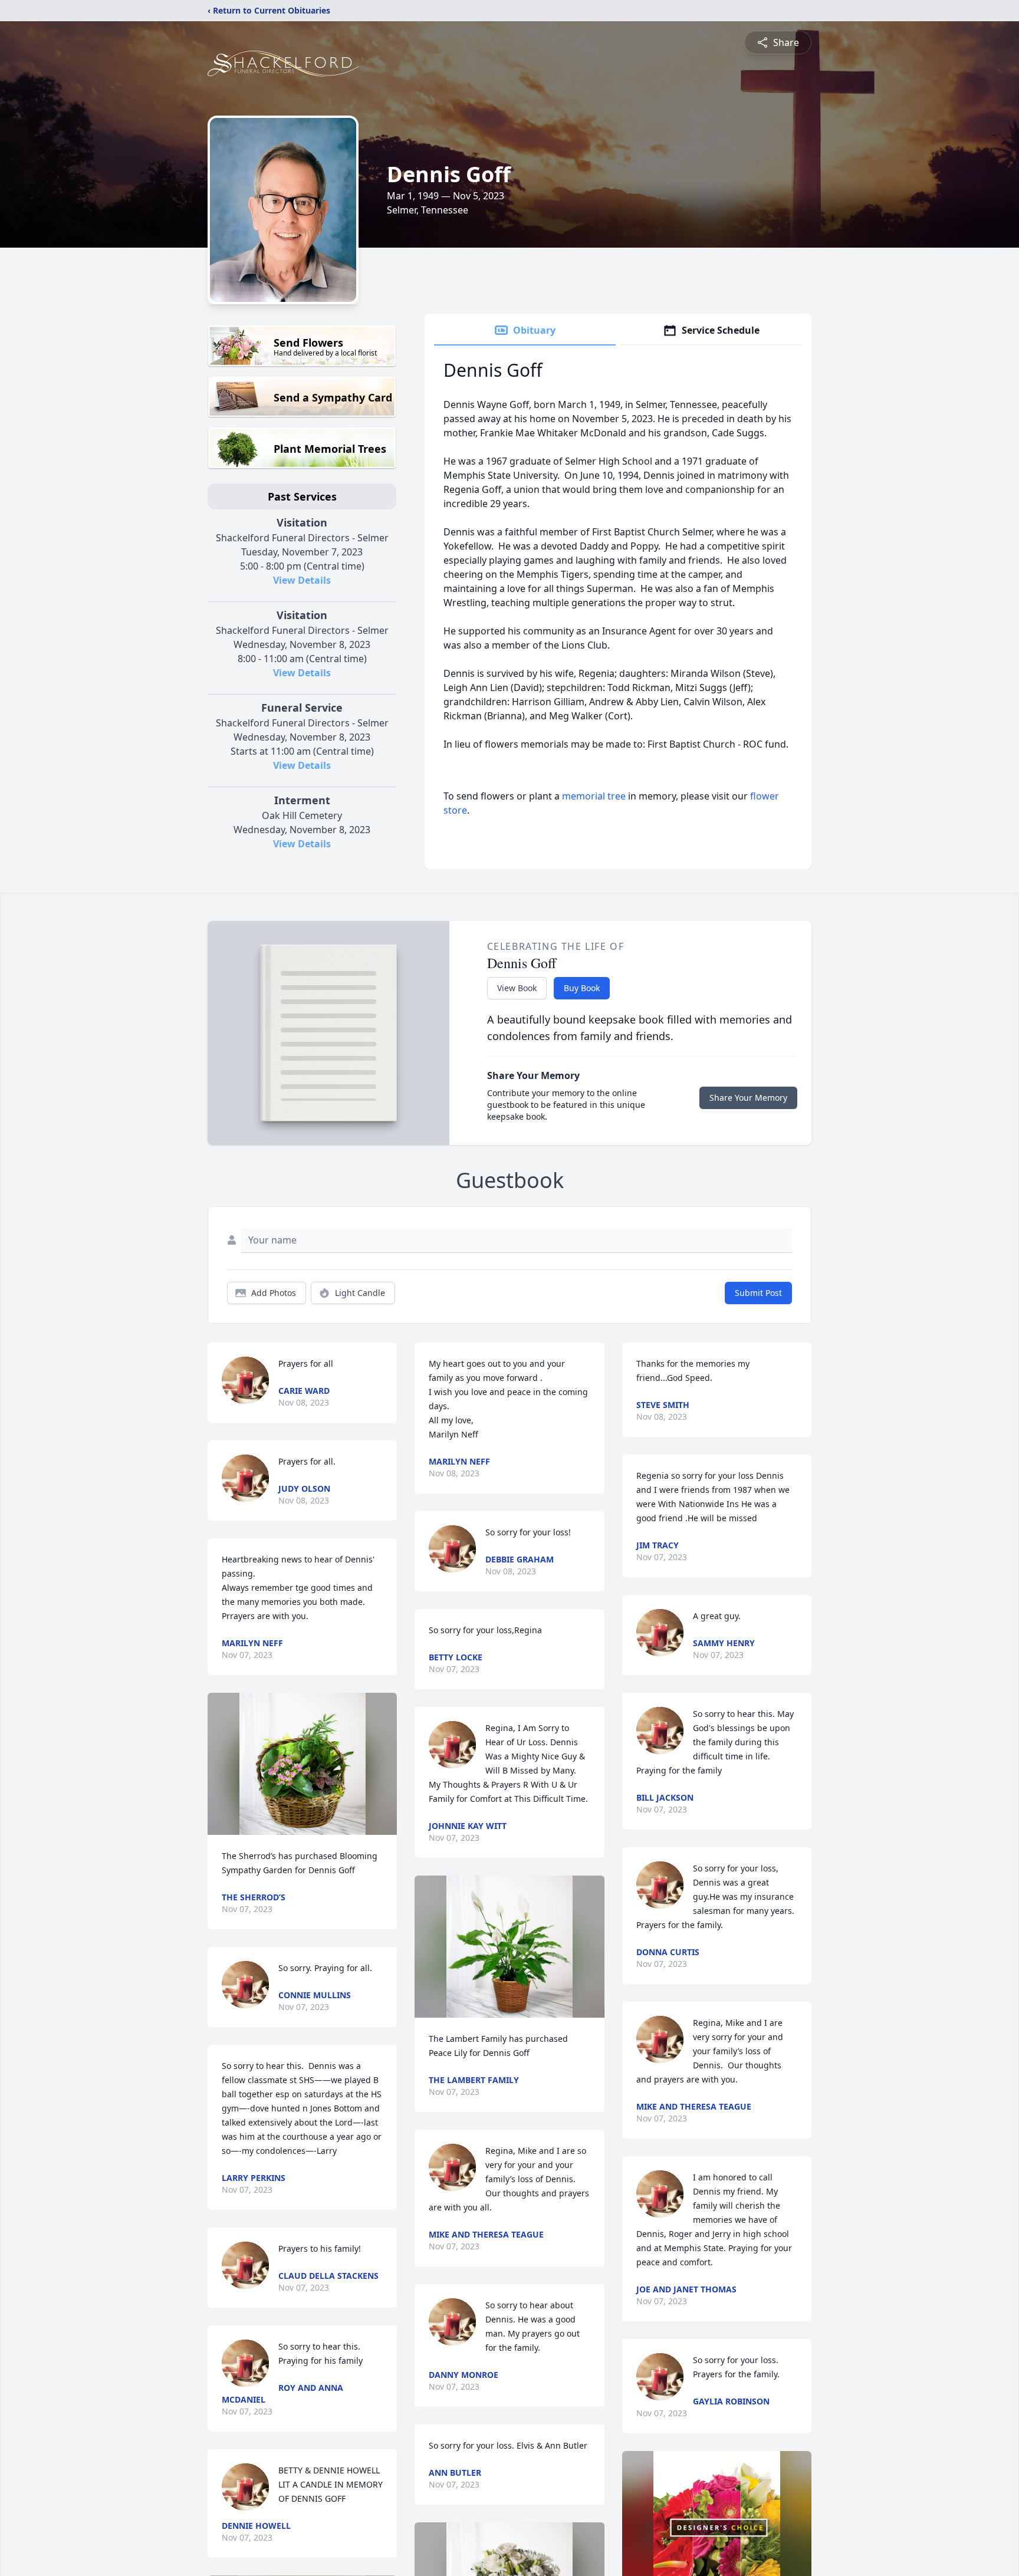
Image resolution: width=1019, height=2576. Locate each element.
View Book (517, 988)
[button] (303, 1764)
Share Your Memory (748, 1098)
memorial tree (594, 796)
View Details (302, 580)
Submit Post (758, 1293)
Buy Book (582, 988)
